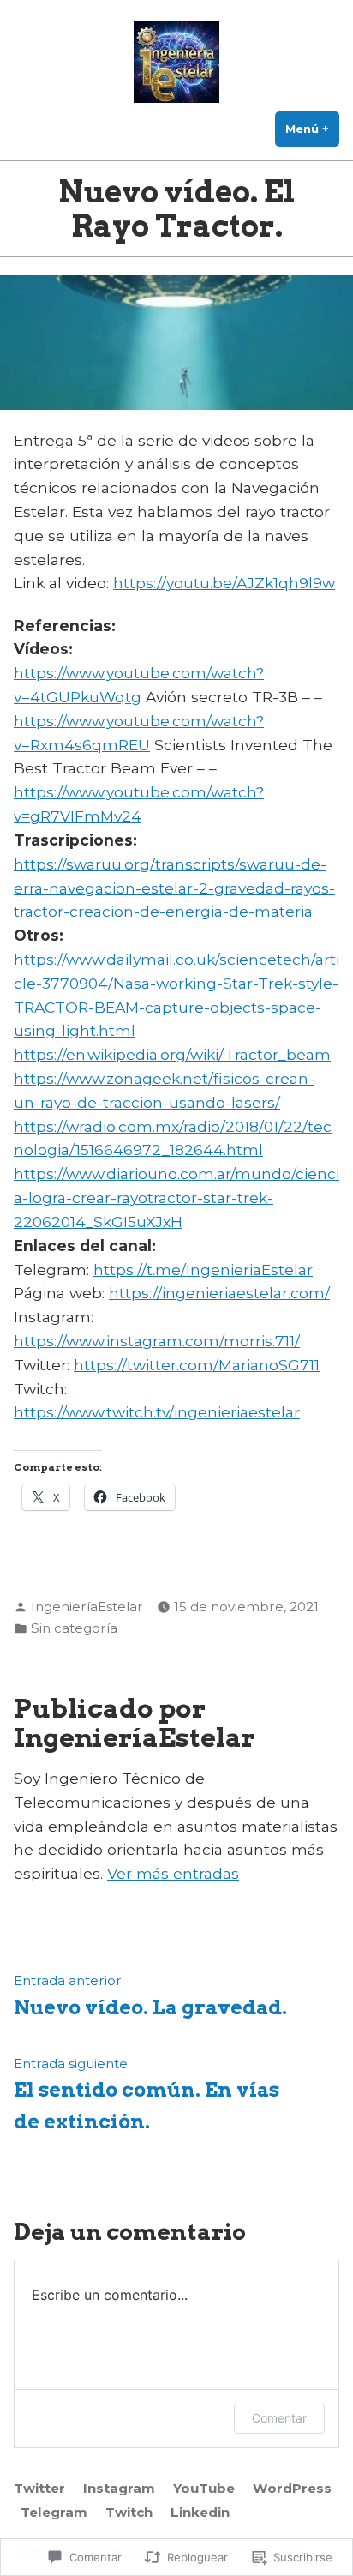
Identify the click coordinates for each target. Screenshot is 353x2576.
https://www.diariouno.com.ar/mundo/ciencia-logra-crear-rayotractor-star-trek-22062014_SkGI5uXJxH (176, 1198)
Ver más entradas (173, 1873)
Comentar (279, 2418)
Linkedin (200, 2512)
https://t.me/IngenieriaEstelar (203, 1270)
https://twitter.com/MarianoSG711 (197, 1365)
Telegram (54, 2512)
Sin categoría (74, 1628)
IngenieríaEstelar (87, 1607)
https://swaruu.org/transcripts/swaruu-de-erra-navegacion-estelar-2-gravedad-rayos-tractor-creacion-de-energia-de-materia (174, 888)
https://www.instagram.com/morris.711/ (157, 1341)
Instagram (119, 2488)
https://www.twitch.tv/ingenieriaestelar (157, 1412)
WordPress (292, 2488)
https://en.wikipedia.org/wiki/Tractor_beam (172, 1054)
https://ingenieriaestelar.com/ (219, 1293)
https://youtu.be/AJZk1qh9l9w (224, 583)
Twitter (39, 2488)
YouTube (204, 2488)
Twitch (129, 2512)
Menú (312, 129)
